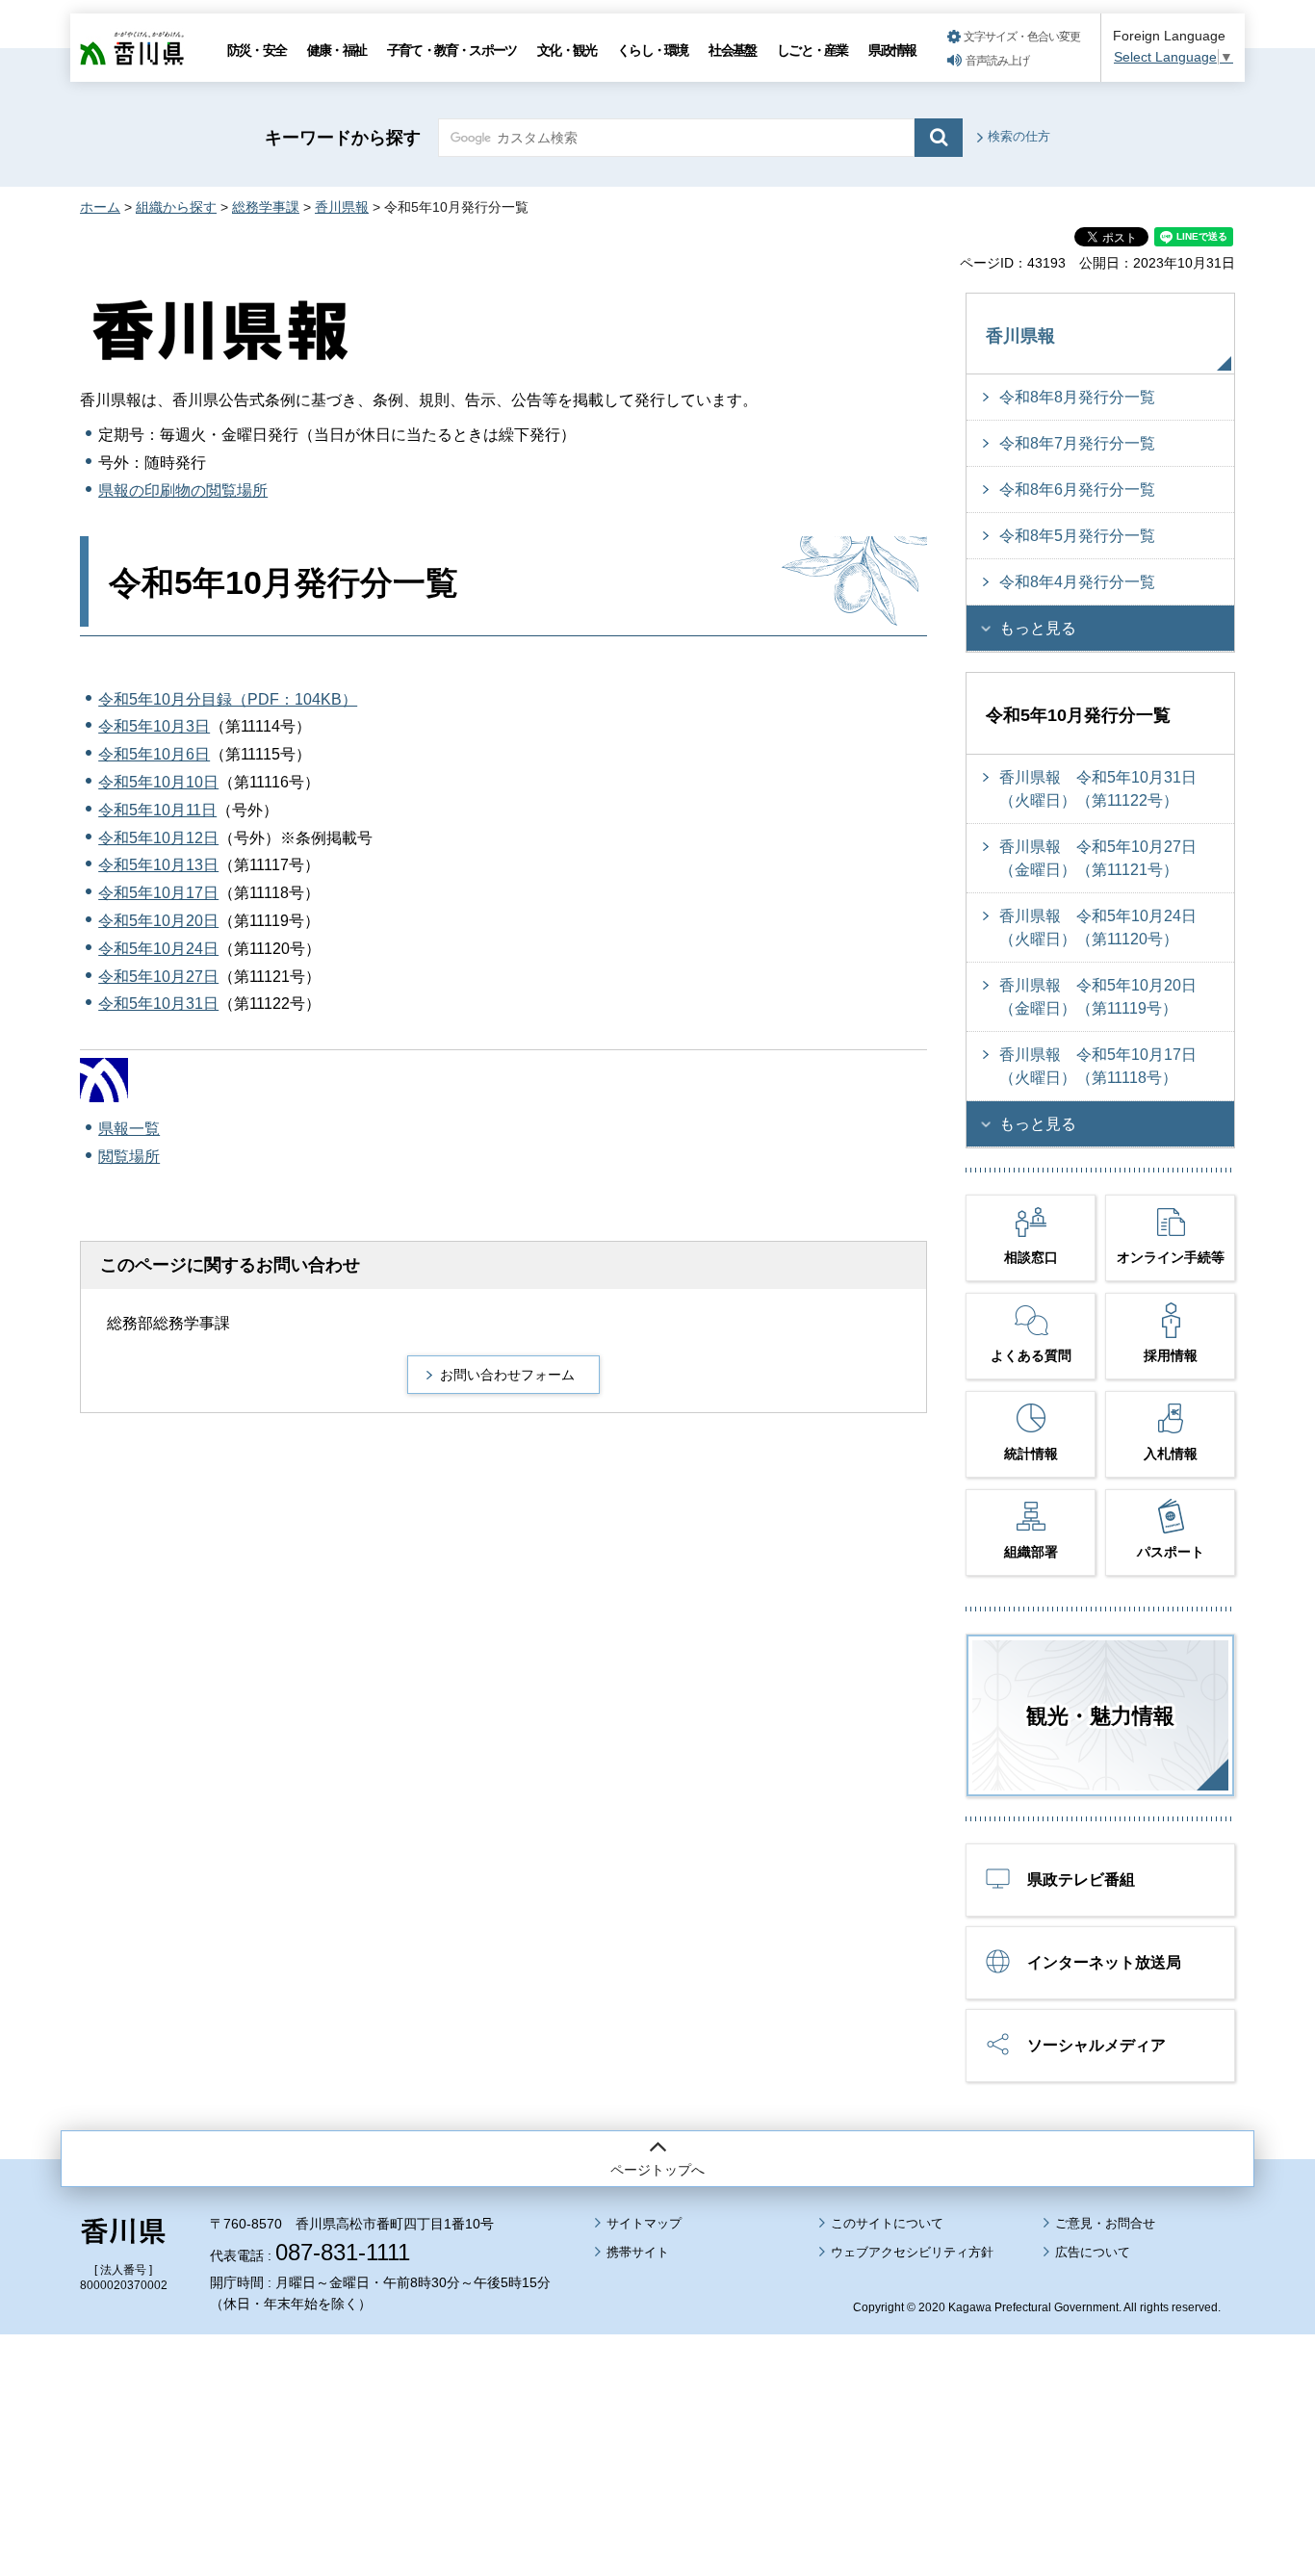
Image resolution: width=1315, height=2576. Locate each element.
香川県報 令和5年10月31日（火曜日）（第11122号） (1098, 789)
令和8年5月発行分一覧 (1077, 536)
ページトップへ (657, 2170)
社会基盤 (732, 50)
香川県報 (342, 207)
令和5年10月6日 (154, 754)
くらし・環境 (652, 50)
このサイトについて (887, 2223)
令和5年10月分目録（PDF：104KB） (228, 699)
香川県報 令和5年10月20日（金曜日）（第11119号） (1098, 997)
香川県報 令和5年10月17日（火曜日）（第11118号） (1098, 1066)
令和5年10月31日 (158, 1004)
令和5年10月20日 (158, 921)
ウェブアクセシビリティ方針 (912, 2252)
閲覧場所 (129, 1157)
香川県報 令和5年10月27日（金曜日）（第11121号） (1098, 858)
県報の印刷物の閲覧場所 (183, 490)
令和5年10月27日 (158, 977)
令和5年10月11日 (157, 810)
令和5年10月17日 (158, 893)
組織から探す (176, 207)
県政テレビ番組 (1081, 1880)
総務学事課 (266, 207)
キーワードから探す (343, 138)
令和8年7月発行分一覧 (1077, 443)
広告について (1093, 2252)
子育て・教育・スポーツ (451, 50)
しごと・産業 (812, 50)
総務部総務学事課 (168, 1323)
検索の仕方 (1019, 136)
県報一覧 (129, 1129)
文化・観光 (567, 50)
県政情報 (892, 50)
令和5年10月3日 (154, 726)
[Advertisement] (657, 2402)
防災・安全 (257, 50)
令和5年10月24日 (158, 949)
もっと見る (1038, 628)
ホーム (100, 207)
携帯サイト (638, 2252)
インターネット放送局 (1104, 1962)
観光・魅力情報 (1100, 1716)
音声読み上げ (997, 61)
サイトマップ (644, 2223)
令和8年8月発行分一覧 (1077, 397)
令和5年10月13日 (158, 865)
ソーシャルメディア (1096, 2045)
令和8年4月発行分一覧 (1077, 582)
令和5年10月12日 (158, 838)
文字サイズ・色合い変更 (1022, 37)
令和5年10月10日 (158, 782)
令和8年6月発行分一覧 (1077, 489)
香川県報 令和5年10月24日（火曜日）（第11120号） (1098, 927)
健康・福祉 (336, 50)
